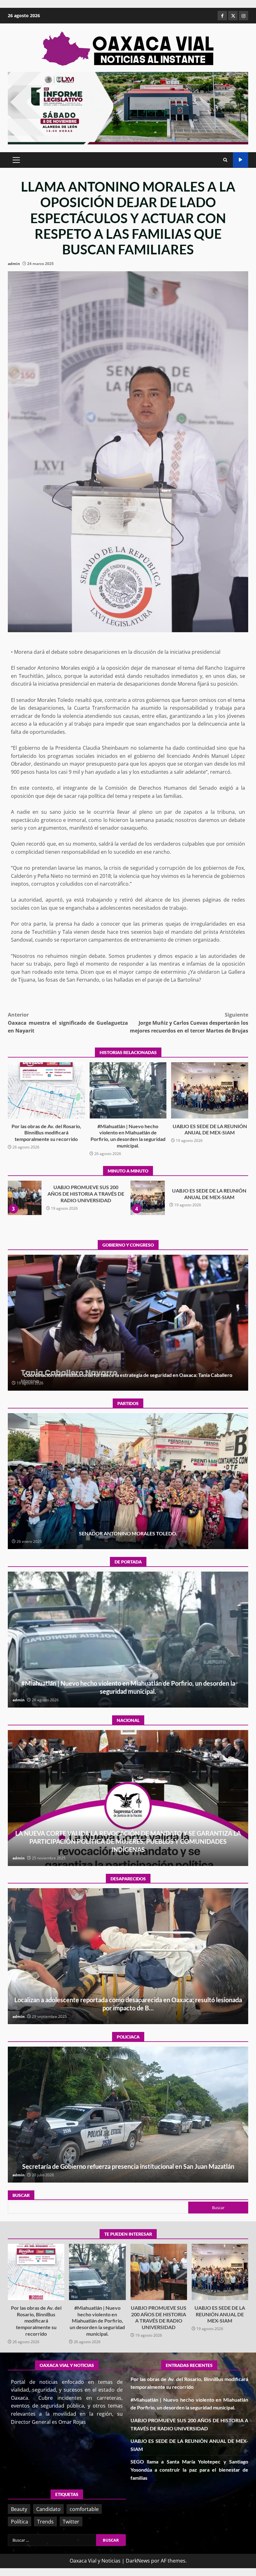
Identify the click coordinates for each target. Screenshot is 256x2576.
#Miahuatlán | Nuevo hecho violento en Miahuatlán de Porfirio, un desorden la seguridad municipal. (128, 1090)
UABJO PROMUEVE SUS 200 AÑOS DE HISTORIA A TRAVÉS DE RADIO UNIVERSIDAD (159, 2272)
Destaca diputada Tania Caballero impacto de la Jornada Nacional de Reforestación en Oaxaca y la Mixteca (128, 1323)
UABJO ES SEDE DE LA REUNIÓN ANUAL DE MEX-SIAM (210, 1090)
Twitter (71, 2522)
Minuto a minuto (241, 160)
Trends (45, 2522)
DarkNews (138, 2561)
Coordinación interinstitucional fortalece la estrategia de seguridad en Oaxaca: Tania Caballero (148, 1198)
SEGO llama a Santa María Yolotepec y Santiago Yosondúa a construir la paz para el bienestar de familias (24, 1198)
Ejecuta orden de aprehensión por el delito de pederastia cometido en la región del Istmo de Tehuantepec (128, 2115)
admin (14, 264)
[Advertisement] (128, 108)
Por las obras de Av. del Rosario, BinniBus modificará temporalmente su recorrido (46, 1090)
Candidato (48, 2509)
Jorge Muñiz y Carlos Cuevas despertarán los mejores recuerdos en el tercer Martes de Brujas (189, 1023)
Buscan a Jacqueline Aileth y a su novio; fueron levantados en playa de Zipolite (128, 1956)
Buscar (21, 2195)
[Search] (225, 160)
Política (20, 2522)
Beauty (19, 2509)
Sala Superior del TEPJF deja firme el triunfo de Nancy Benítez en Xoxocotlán (128, 1481)
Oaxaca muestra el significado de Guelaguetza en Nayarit (68, 1023)
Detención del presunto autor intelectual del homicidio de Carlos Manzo (128, 1798)
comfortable (84, 2509)
